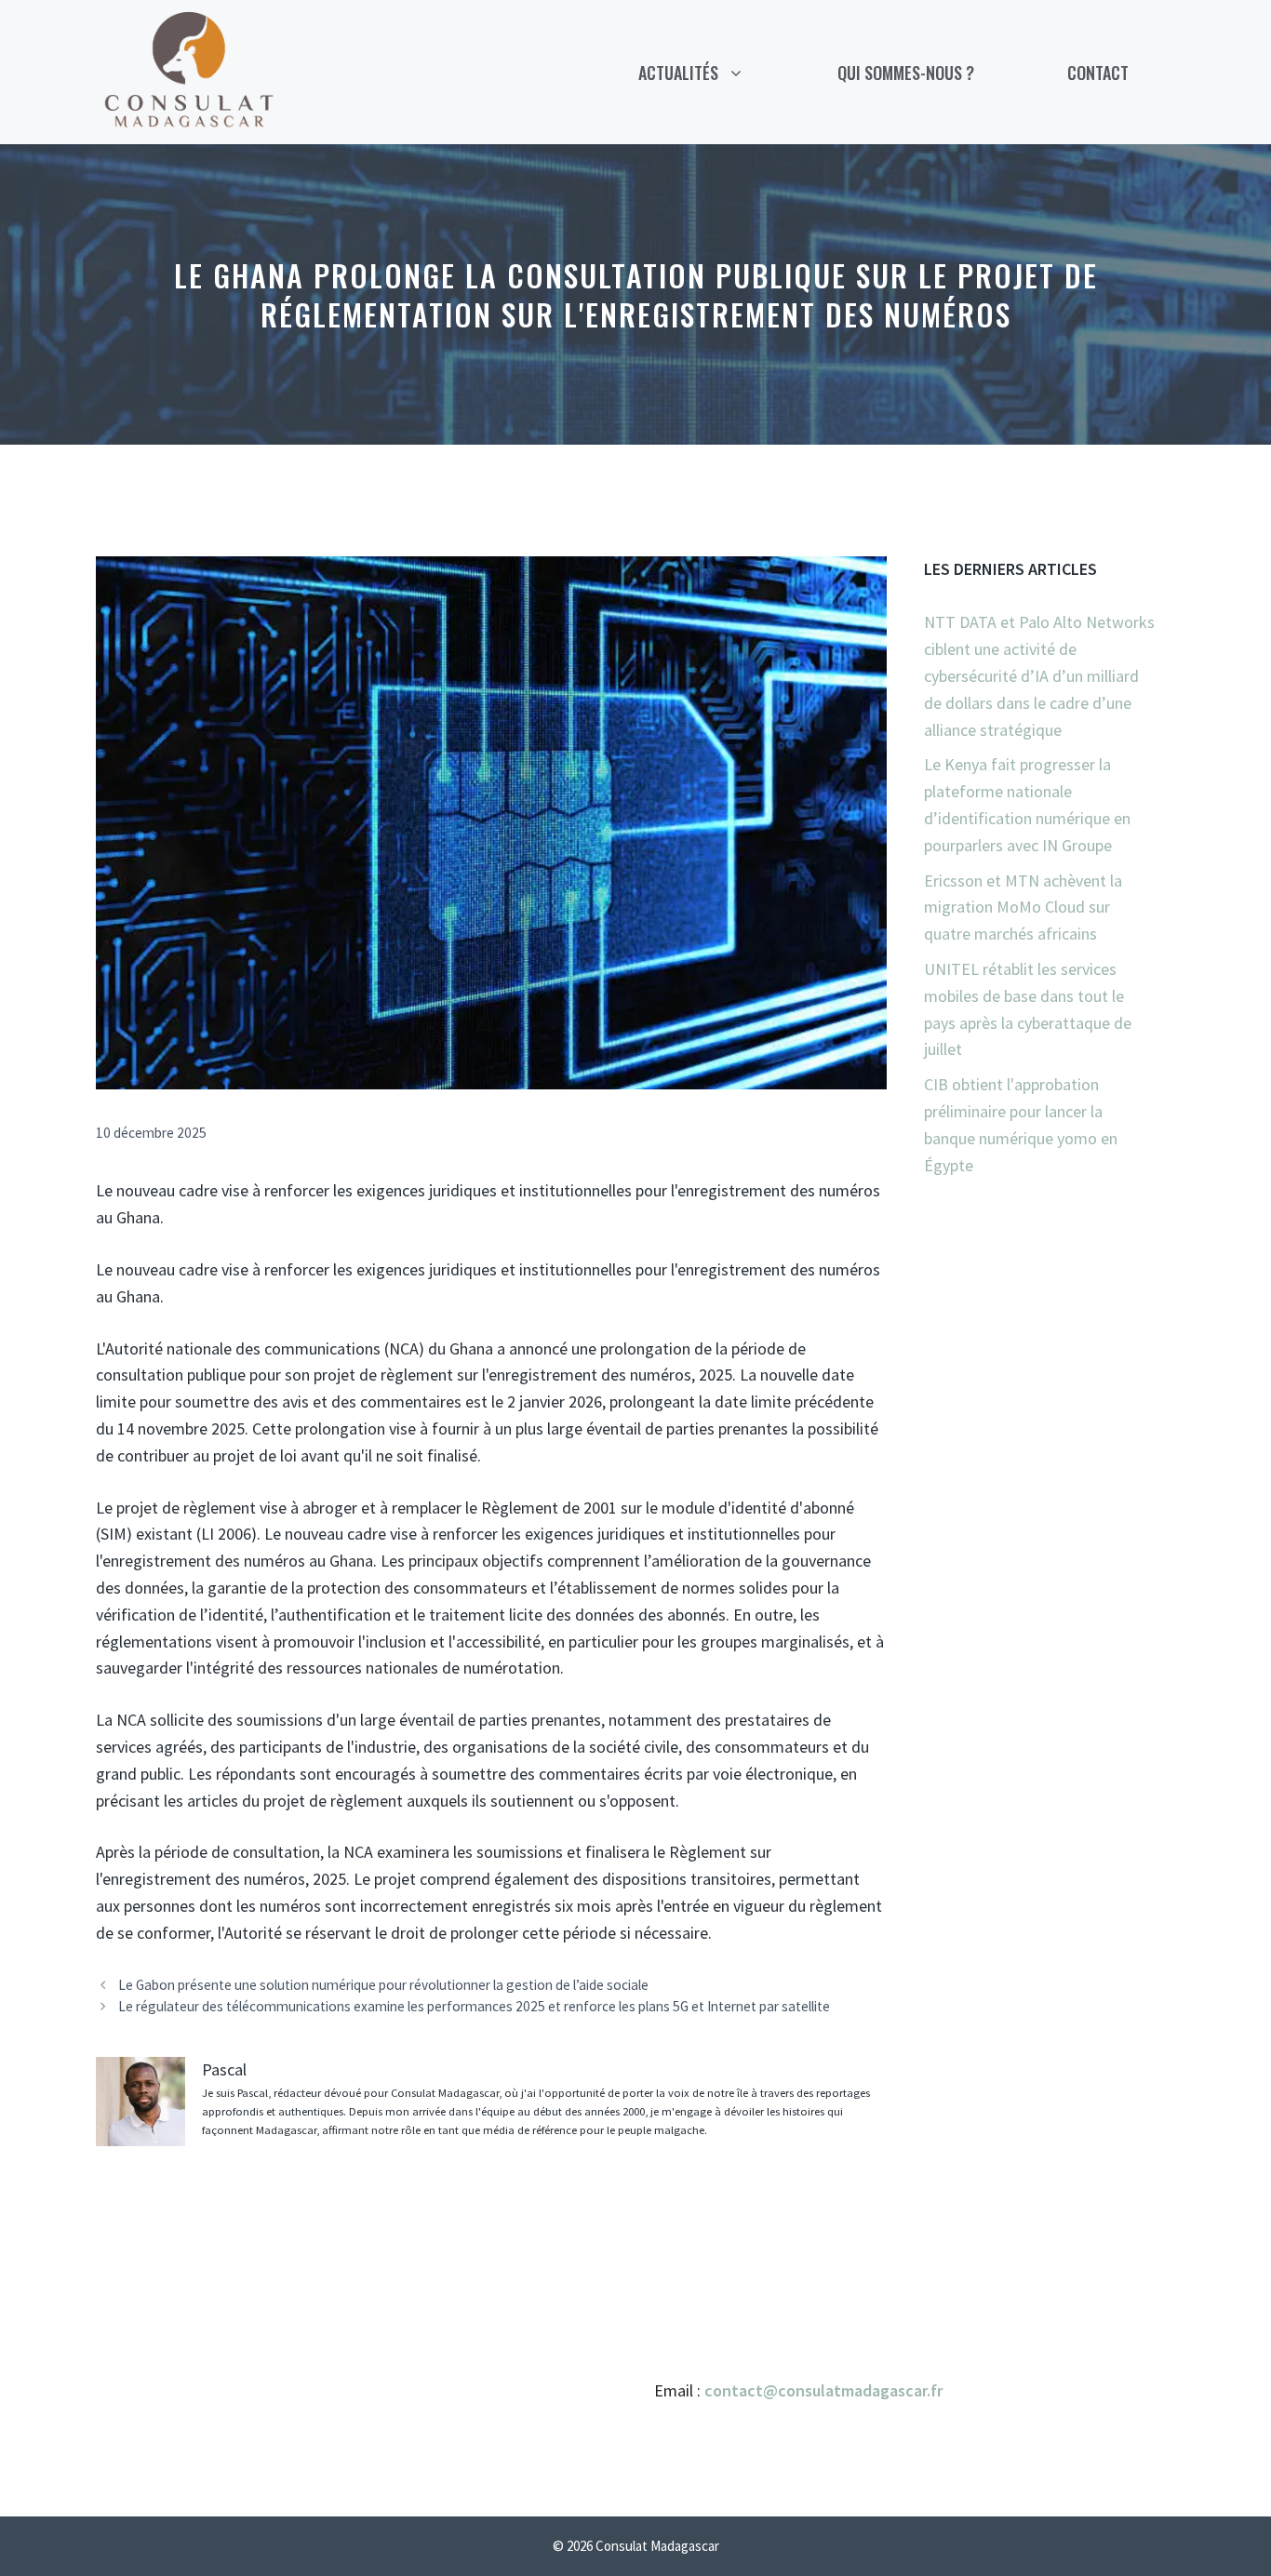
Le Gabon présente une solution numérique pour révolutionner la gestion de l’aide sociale (383, 1985)
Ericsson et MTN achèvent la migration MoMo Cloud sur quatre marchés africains (1023, 908)
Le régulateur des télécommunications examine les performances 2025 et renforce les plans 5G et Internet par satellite (474, 2006)
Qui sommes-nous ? (906, 73)
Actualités (678, 73)
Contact (1098, 73)
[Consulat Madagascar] (189, 70)
